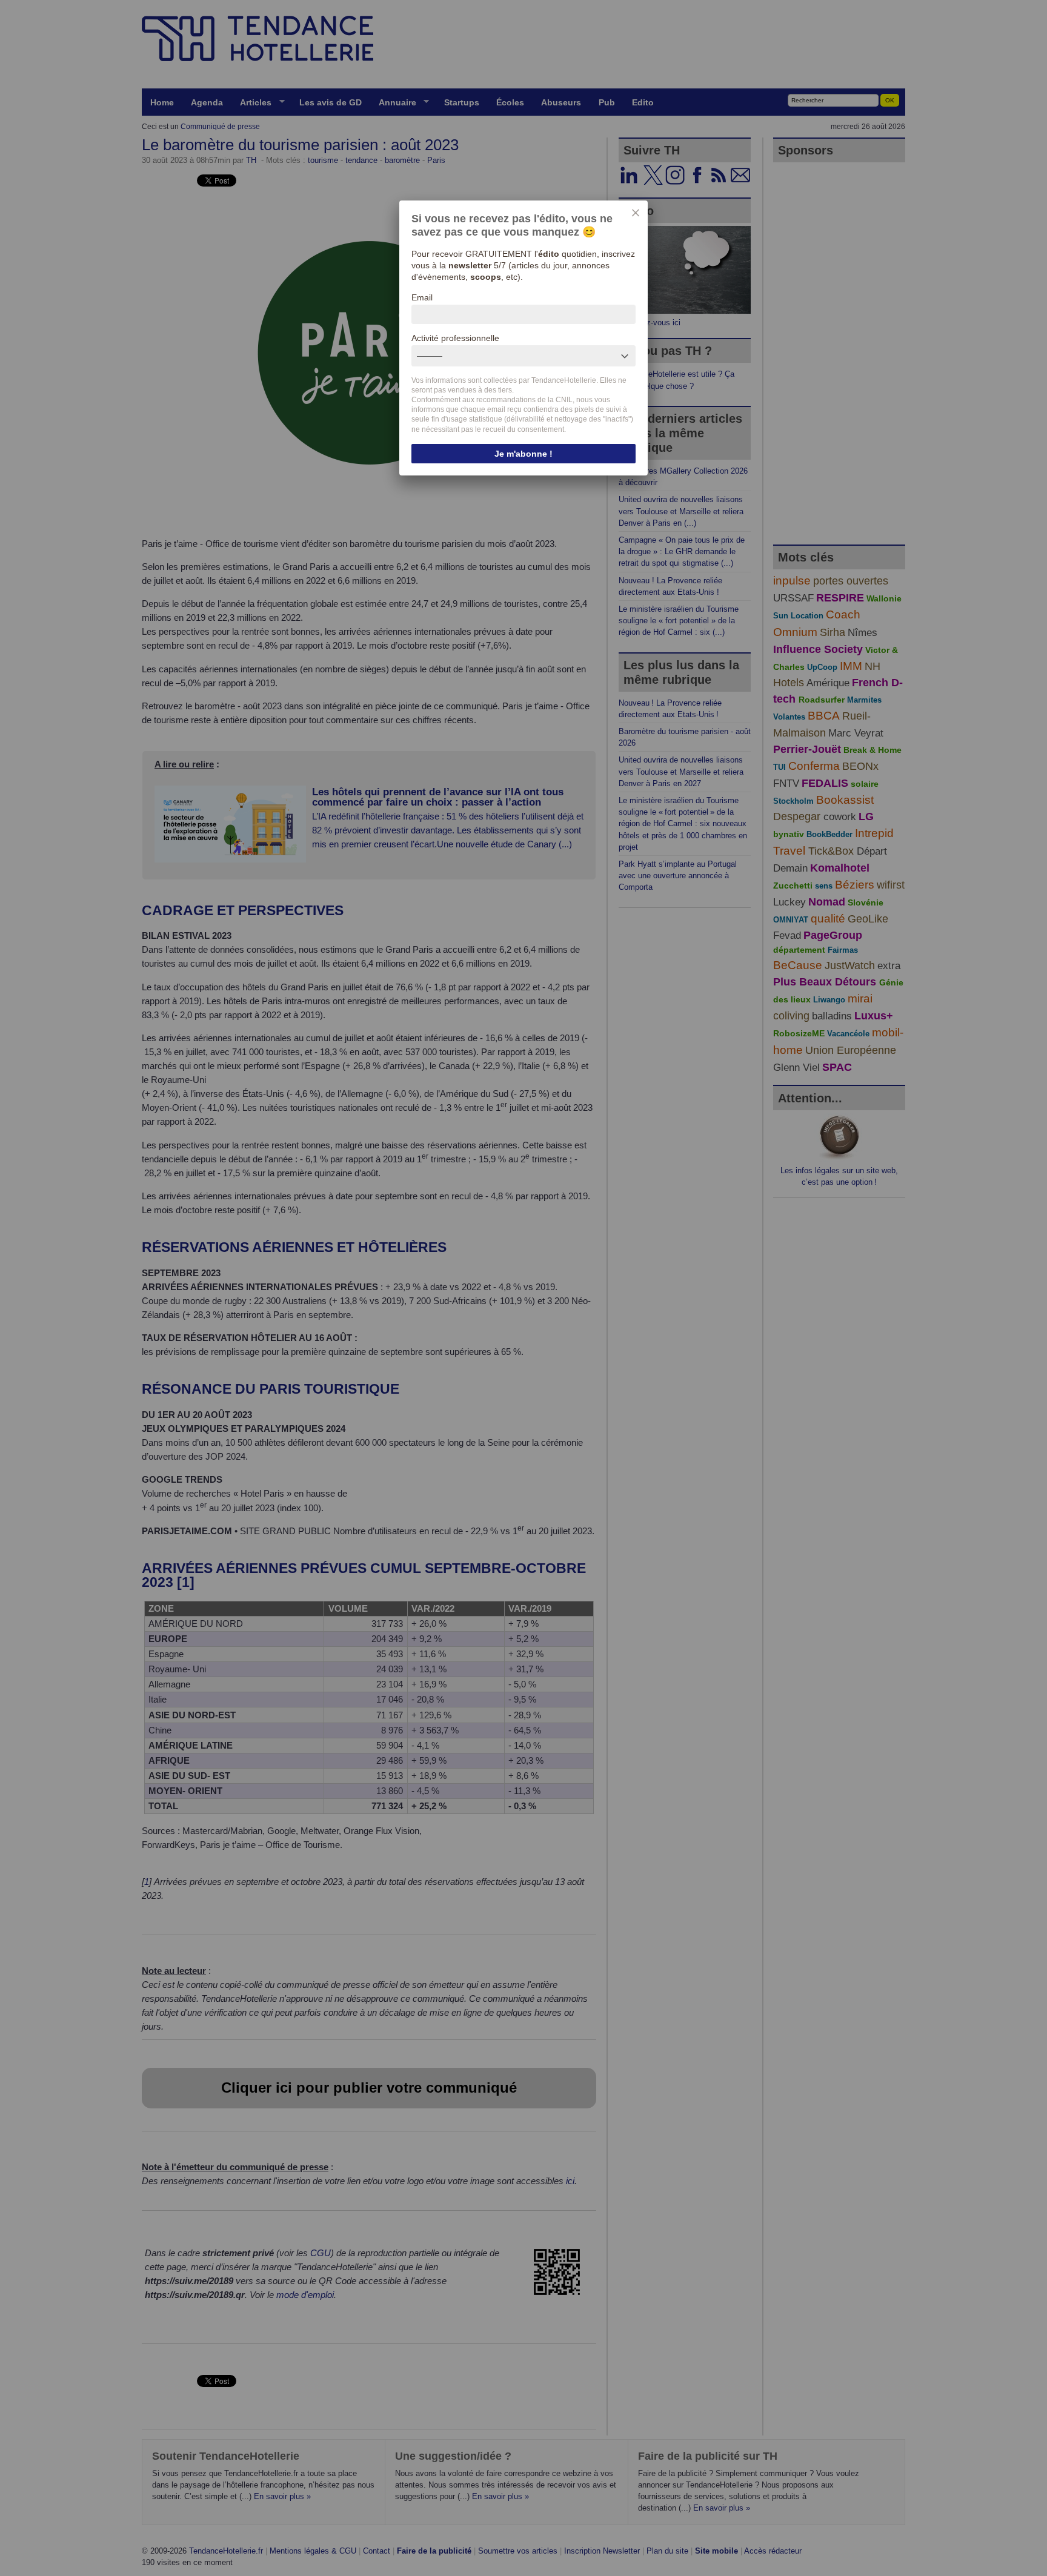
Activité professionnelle (455, 338)
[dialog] (523, 338)
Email (422, 297)
